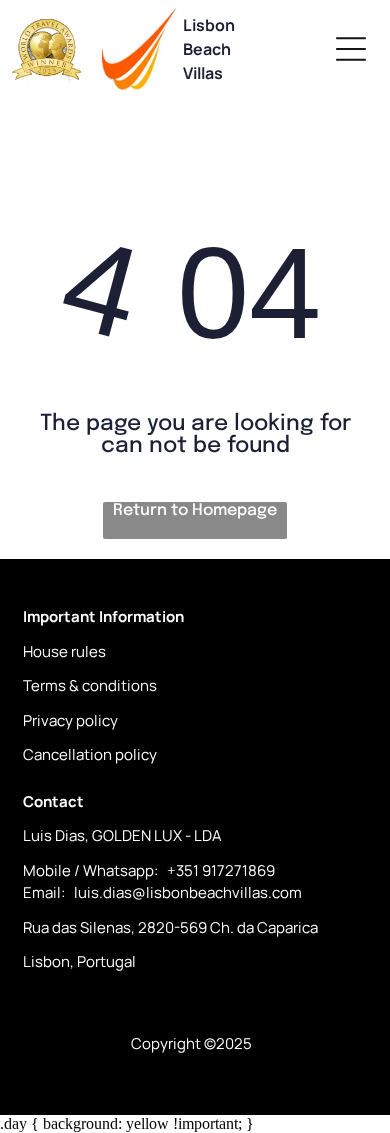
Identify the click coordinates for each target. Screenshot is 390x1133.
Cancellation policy (90, 754)
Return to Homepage (195, 510)
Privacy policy (70, 720)
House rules (64, 651)
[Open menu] (351, 49)
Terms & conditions (90, 685)
